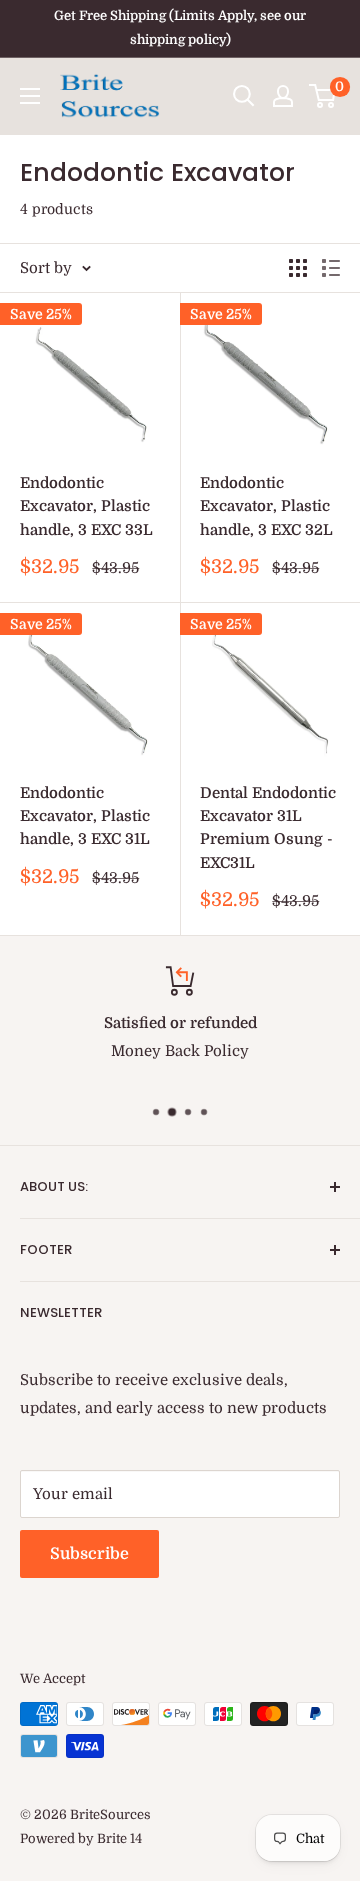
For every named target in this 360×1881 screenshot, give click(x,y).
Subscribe (89, 1554)
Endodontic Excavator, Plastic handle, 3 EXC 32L (266, 506)
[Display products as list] (331, 268)
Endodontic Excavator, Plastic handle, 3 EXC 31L (85, 816)
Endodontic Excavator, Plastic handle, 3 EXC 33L (86, 506)
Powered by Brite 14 (81, 1838)
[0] (323, 96)
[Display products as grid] (298, 268)
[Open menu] (30, 96)
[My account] (283, 96)
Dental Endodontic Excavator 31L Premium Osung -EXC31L (268, 828)
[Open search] (244, 96)
